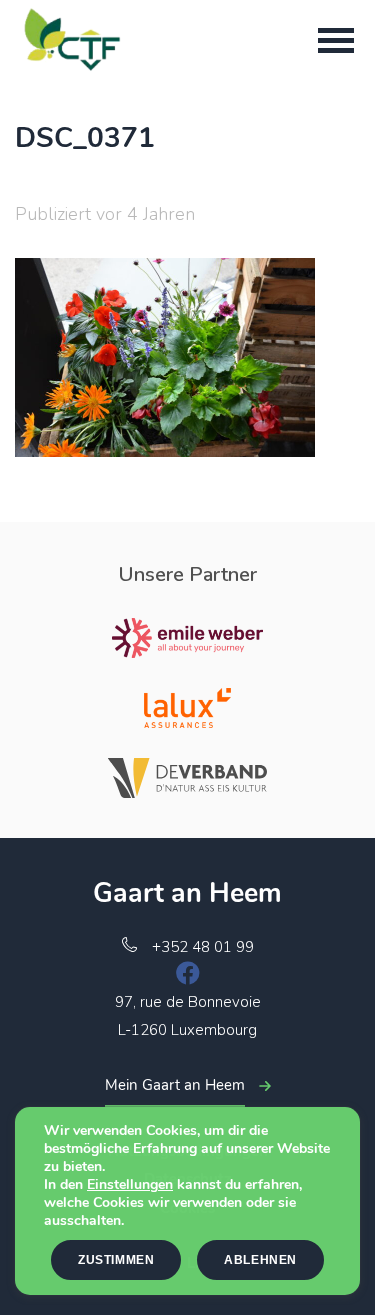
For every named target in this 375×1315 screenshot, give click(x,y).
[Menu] (336, 40)
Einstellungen (130, 1185)
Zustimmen (116, 1260)
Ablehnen (260, 1260)
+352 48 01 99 (203, 947)
